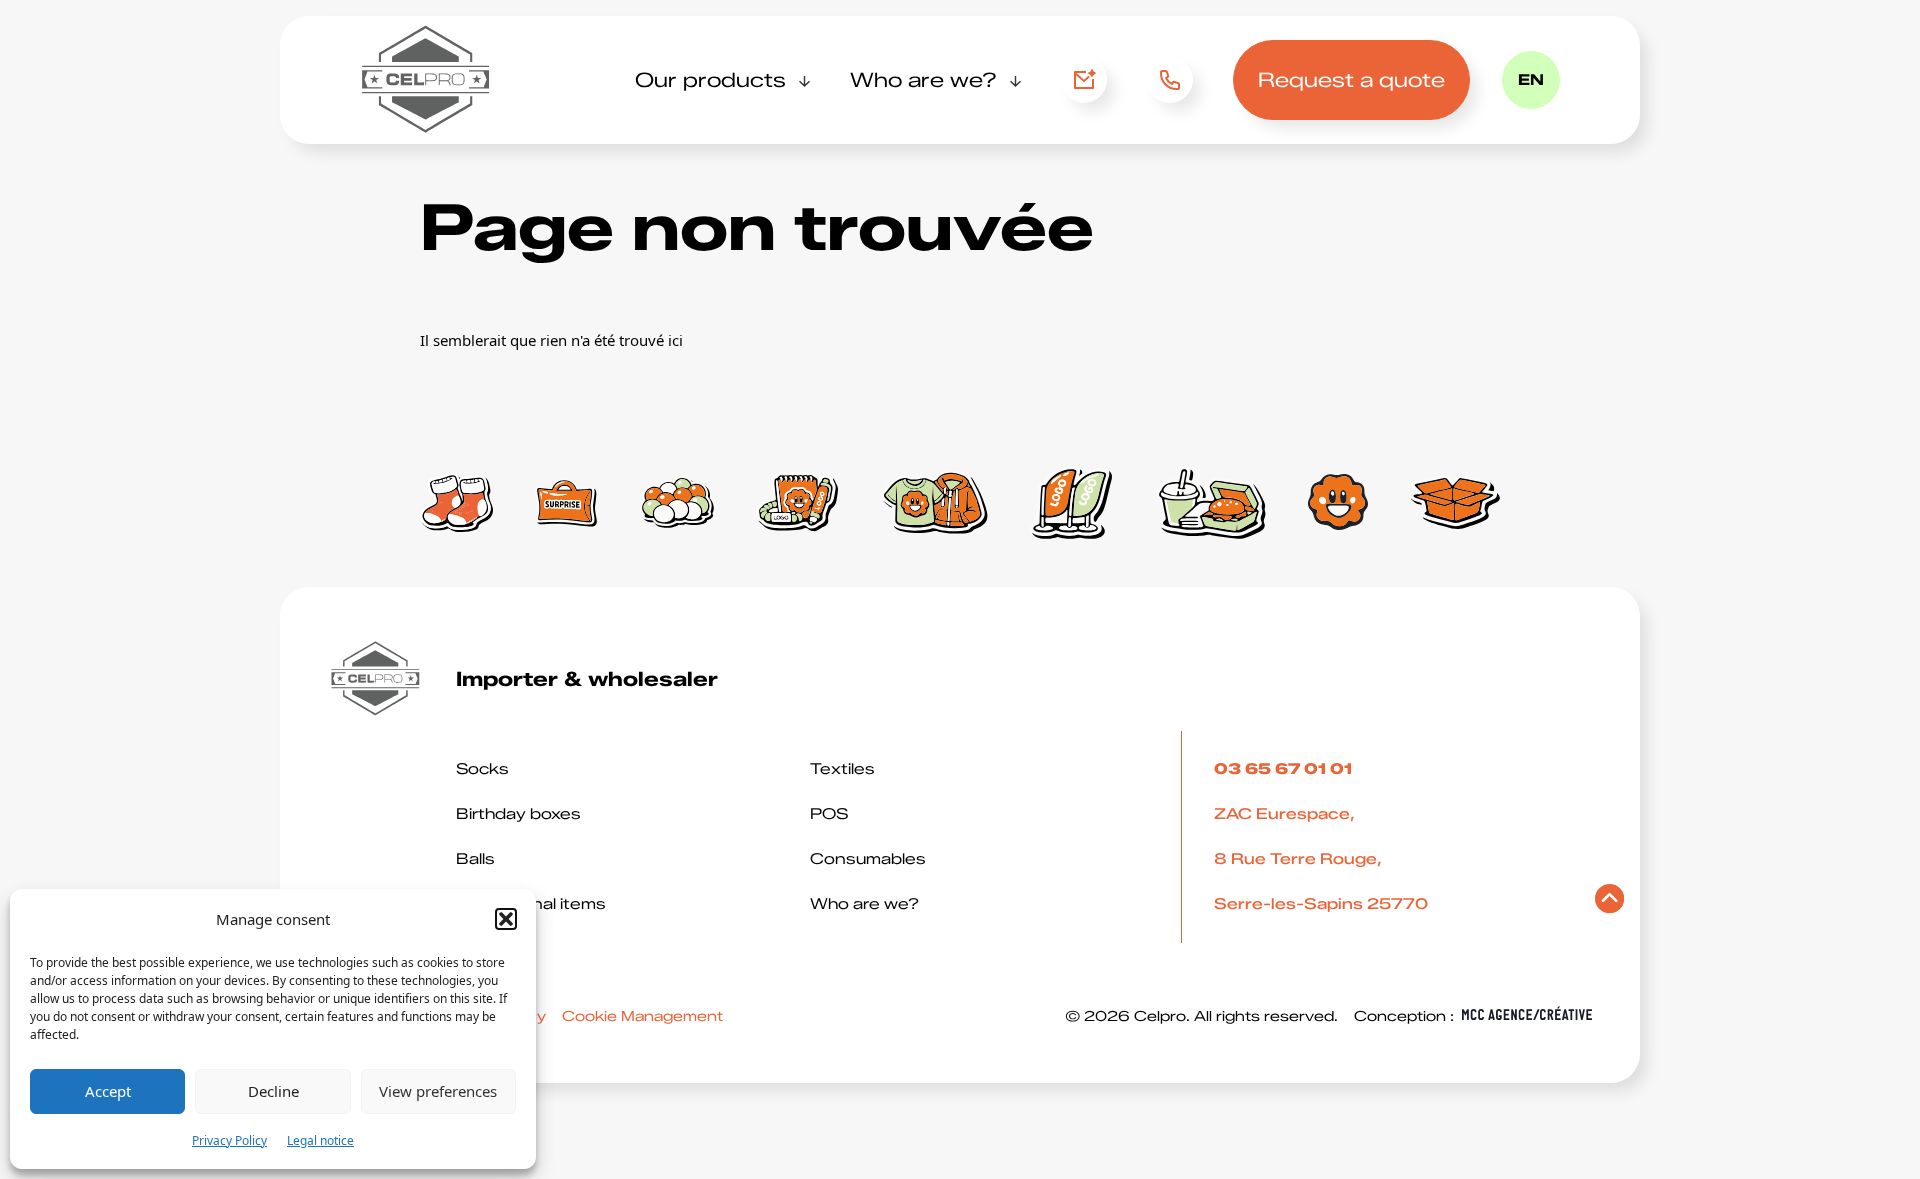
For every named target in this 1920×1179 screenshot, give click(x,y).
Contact (1084, 80)
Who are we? (923, 80)
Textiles (842, 769)
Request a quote (1351, 80)
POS (829, 814)
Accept (108, 1091)
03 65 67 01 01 (1163, 80)
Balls (475, 859)
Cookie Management (642, 1016)
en (1531, 80)
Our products (710, 80)
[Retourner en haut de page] (1609, 903)
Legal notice (320, 1140)
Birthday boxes (518, 814)
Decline (273, 1091)
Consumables (868, 859)
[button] (506, 919)
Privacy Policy (229, 1140)
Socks (482, 769)
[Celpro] (426, 80)
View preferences (438, 1091)
